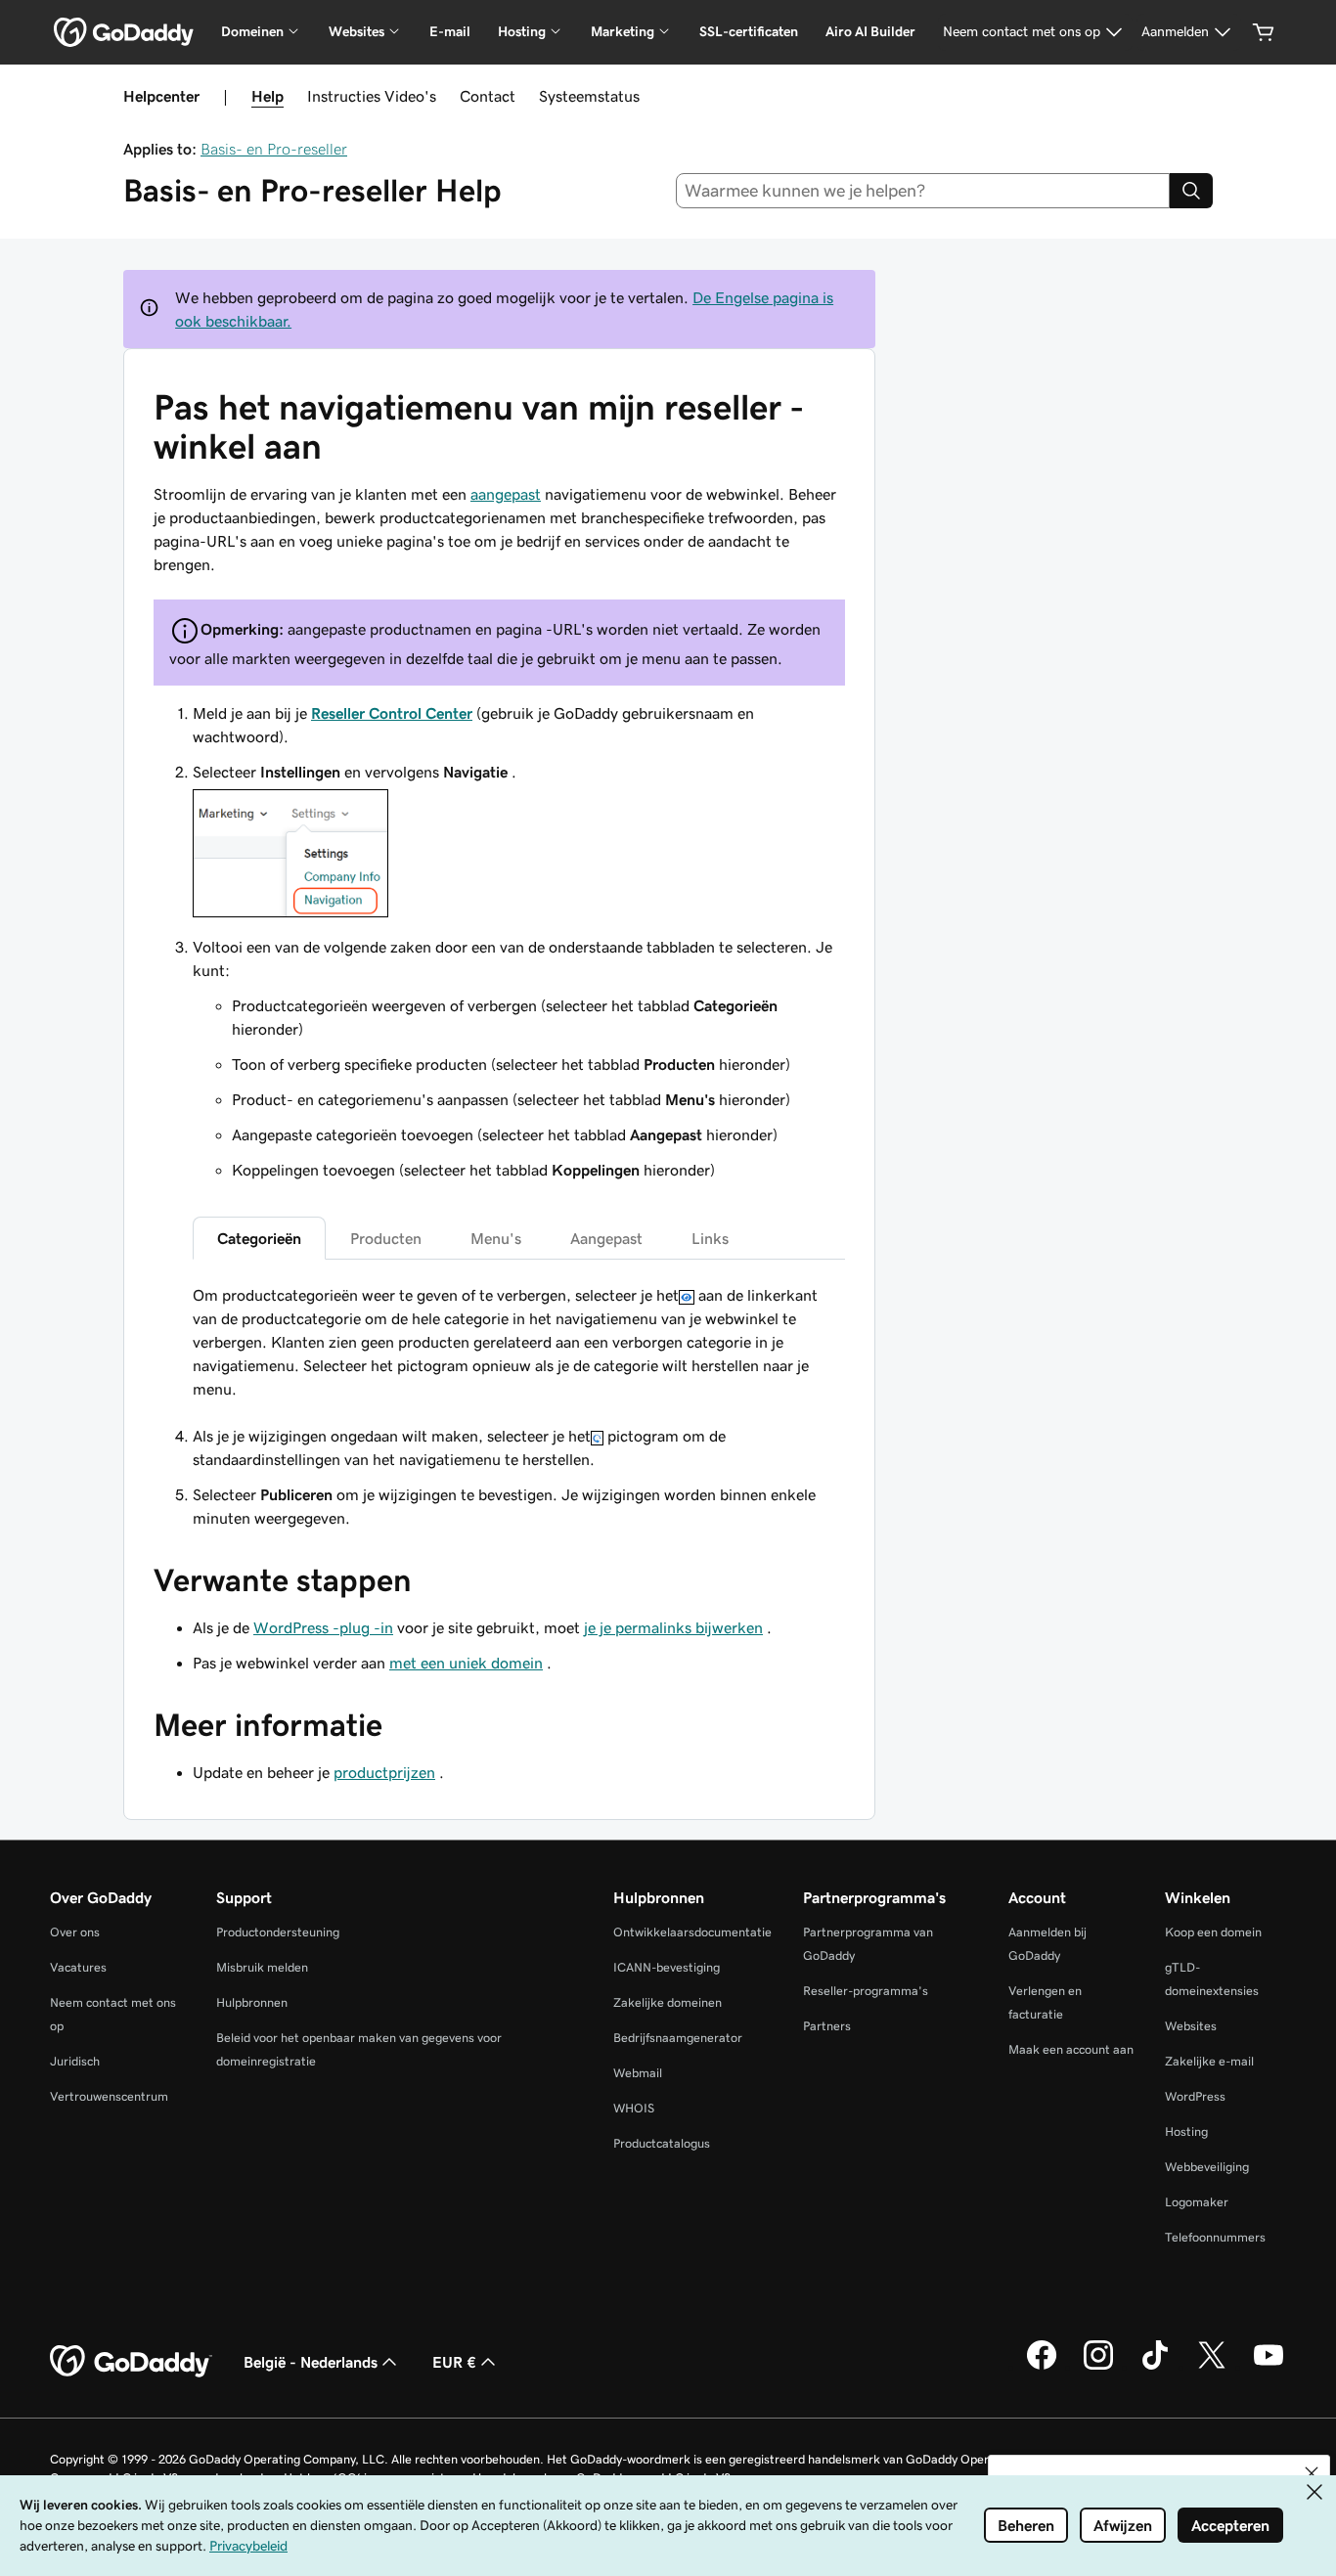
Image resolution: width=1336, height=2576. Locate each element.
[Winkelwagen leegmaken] (1264, 32)
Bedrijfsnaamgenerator (678, 2038)
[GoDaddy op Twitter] (1212, 2367)
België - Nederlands (311, 2362)
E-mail (450, 31)
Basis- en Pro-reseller (274, 149)
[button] (1312, 2473)
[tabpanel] (519, 1342)
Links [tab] (710, 1238)
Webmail (638, 2073)
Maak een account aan (1071, 2049)
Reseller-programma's (866, 1991)
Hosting (1186, 2132)
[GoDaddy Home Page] (131, 2362)
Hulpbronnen (252, 2002)
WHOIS (634, 2108)
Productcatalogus (662, 2143)
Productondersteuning (278, 1932)
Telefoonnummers (1215, 2237)
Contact (488, 96)
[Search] (1191, 191)
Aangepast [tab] (606, 1238)
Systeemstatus (589, 96)
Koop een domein (1213, 1932)
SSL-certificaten (749, 31)
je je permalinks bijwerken (673, 1627)
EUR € (454, 2362)
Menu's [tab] (496, 1238)
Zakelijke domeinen (668, 2002)
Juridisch (75, 2061)
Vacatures (78, 1967)
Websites (1191, 2026)
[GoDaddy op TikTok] (1155, 2367)
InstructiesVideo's (372, 96)
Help (267, 96)
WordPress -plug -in (323, 1627)
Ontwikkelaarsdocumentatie (692, 1932)
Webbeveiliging (1207, 2167)
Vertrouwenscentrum (109, 2096)
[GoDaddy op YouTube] (1269, 2367)
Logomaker (1197, 2202)
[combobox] (923, 191)
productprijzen (384, 1772)
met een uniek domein (466, 1663)
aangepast (506, 494)
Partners (827, 2026)
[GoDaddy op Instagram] (1098, 2367)
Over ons (75, 1932)
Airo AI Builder (870, 31)
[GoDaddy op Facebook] (1042, 2367)
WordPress (1195, 2096)
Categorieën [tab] (259, 1238)
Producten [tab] (386, 1238)
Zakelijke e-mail (1209, 2061)
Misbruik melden (262, 1967)
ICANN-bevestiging (667, 1967)
